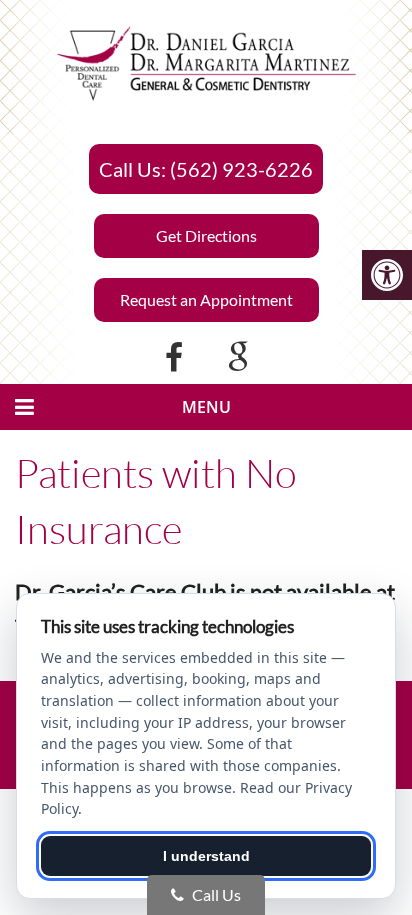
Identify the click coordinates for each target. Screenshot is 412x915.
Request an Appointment (206, 299)
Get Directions (206, 235)
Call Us (215, 894)
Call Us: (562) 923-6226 (206, 169)
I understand (206, 856)
